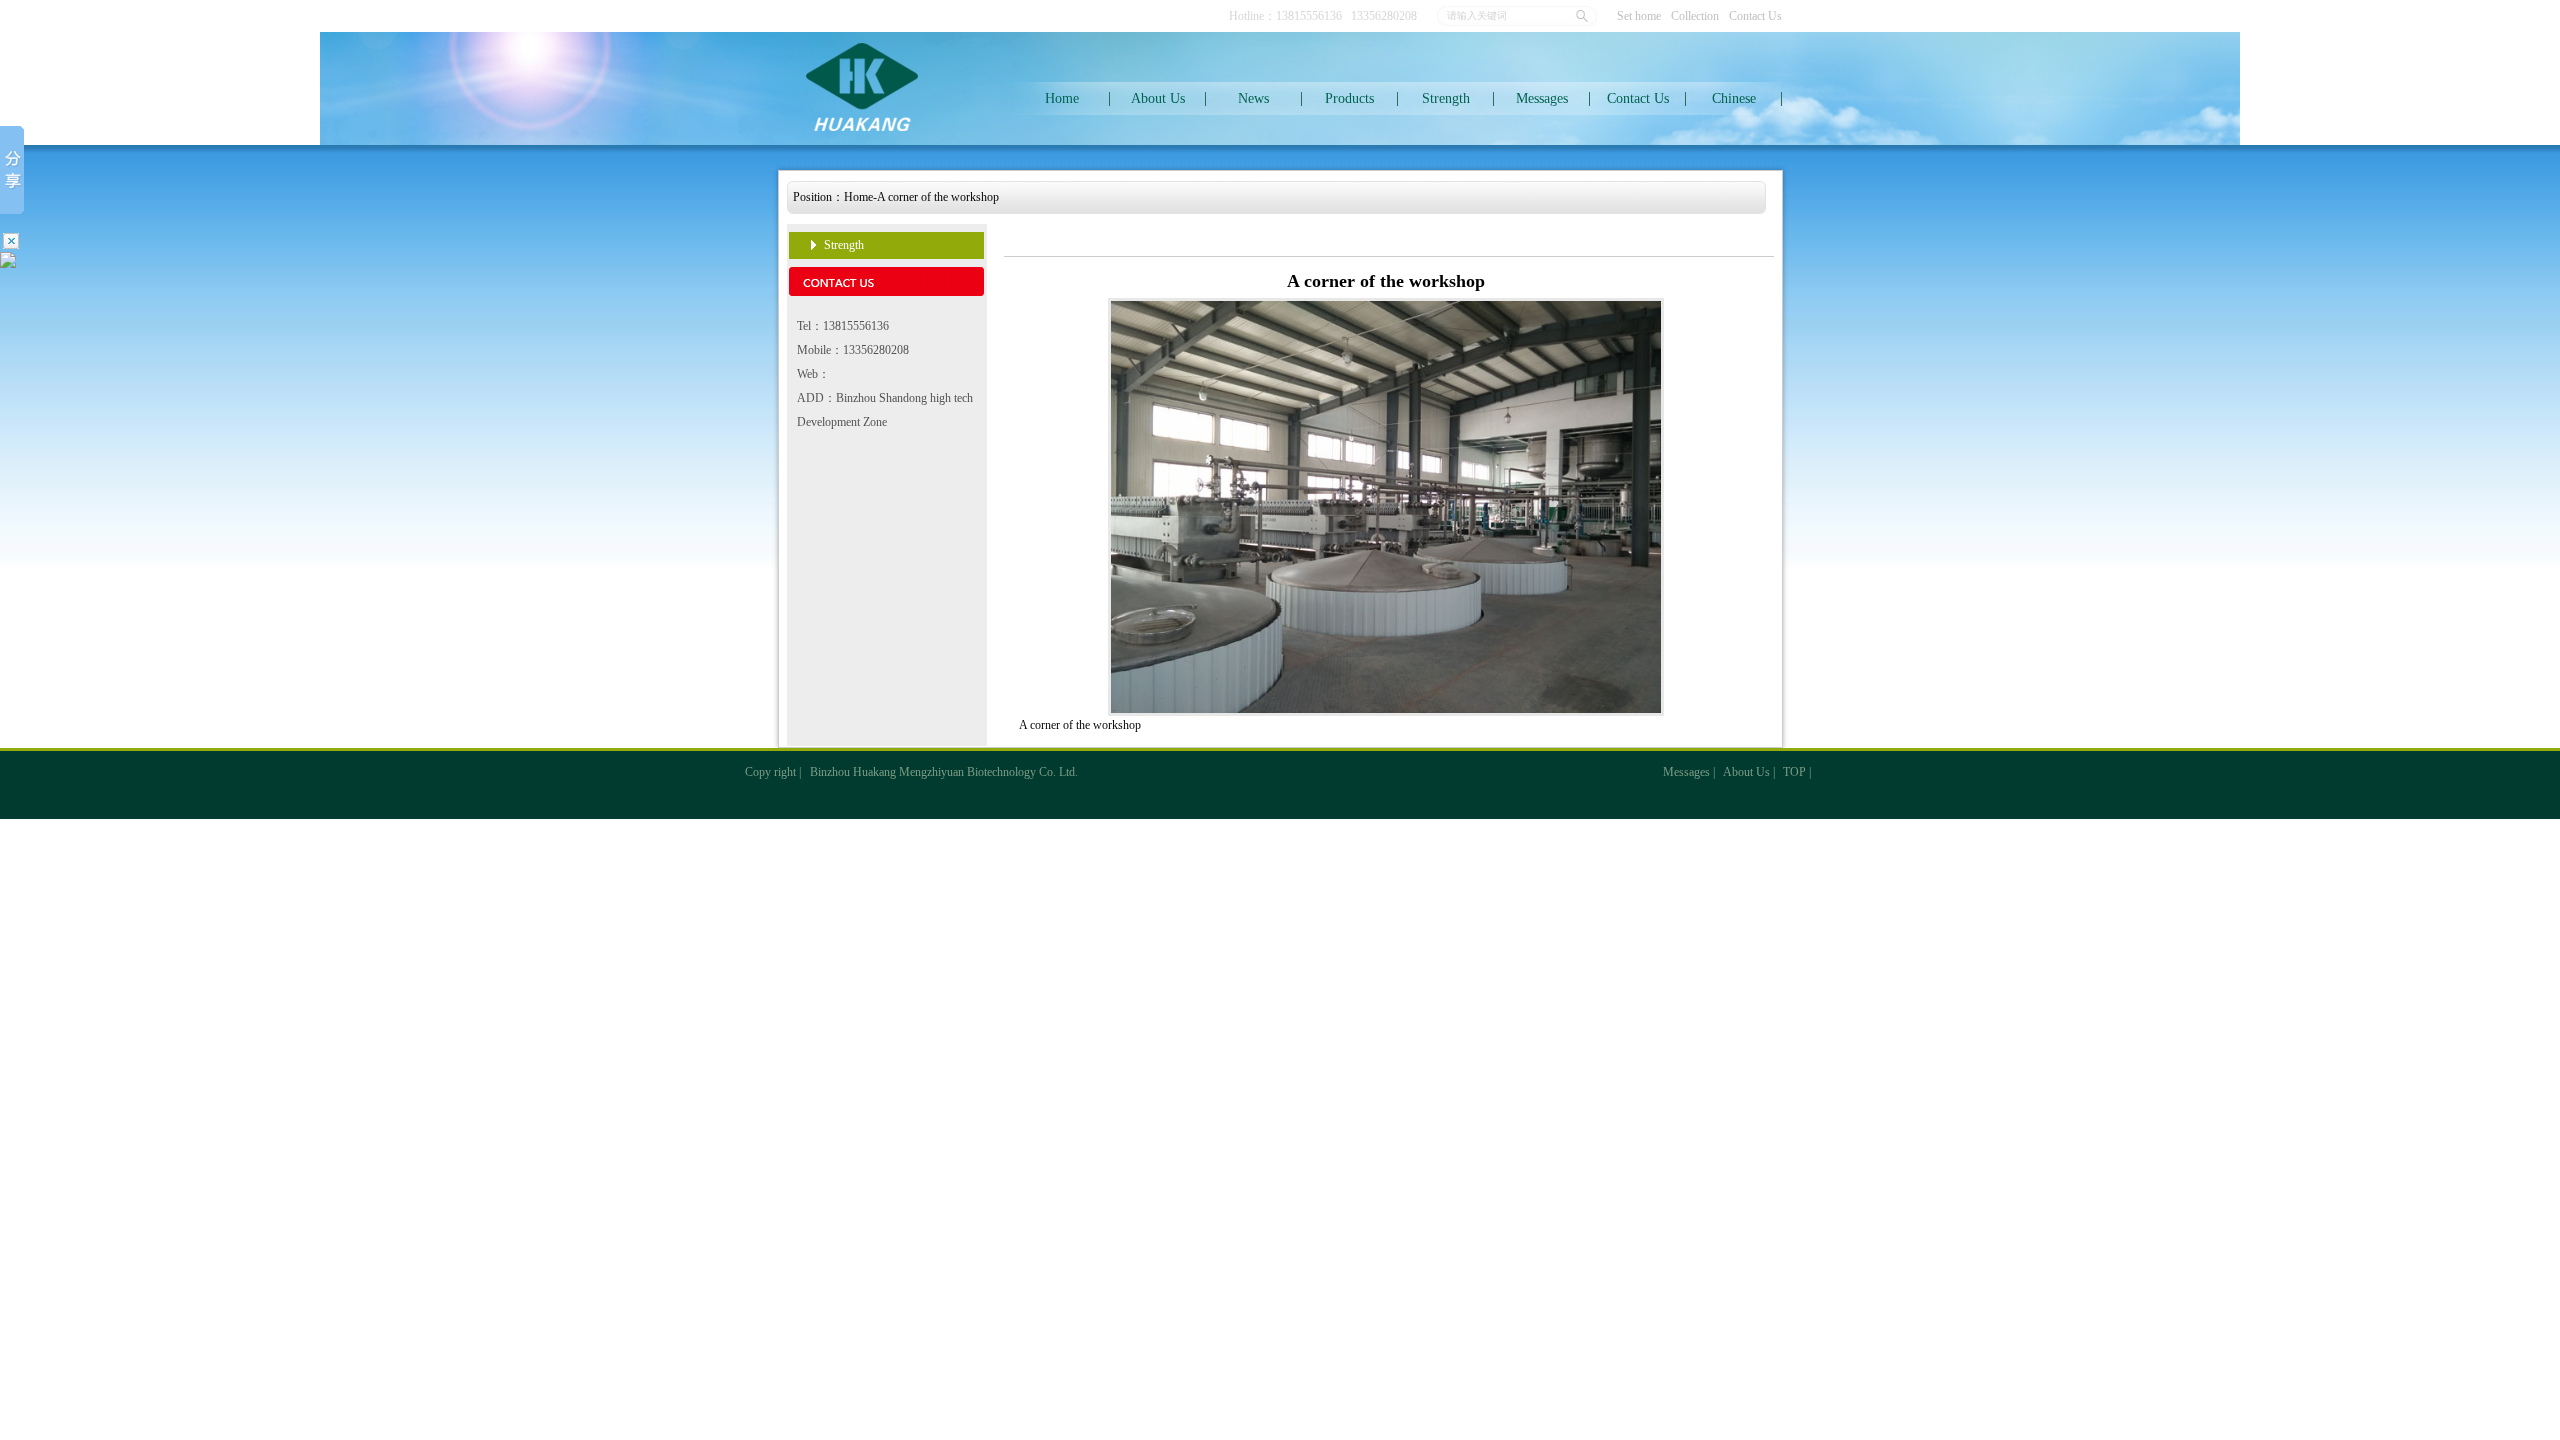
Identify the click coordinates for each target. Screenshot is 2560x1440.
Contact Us (1755, 16)
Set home (1639, 16)
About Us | (1749, 772)
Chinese (1734, 98)
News (1253, 98)
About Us (1158, 98)
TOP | (1797, 772)
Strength (1446, 98)
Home (1062, 98)
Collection (1695, 16)
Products (1349, 98)
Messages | (1689, 772)
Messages (1542, 98)
